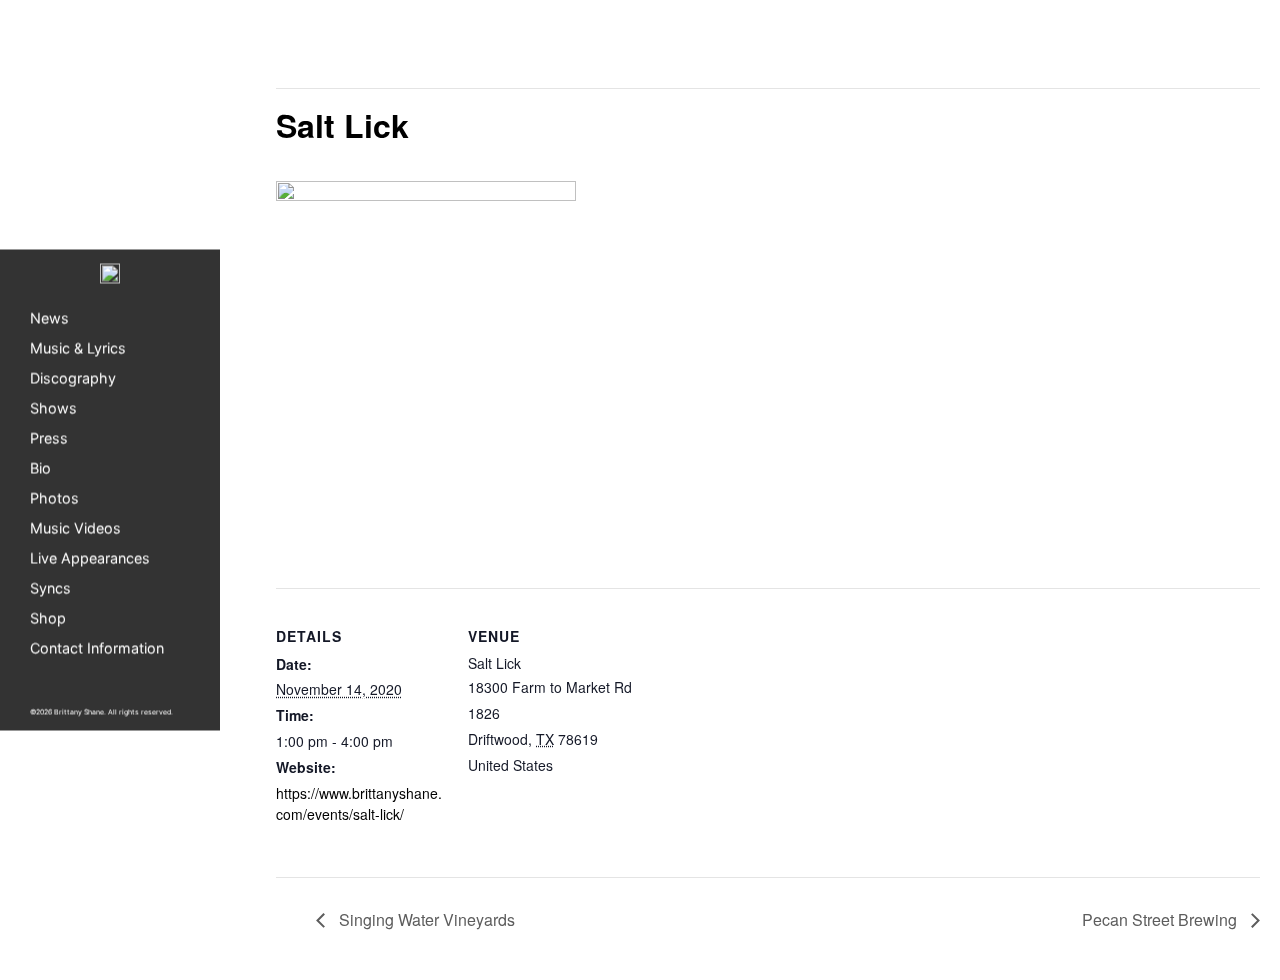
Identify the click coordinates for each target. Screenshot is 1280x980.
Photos (54, 498)
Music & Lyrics (78, 348)
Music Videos (75, 528)
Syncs (50, 588)
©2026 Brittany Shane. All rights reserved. (101, 712)
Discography (73, 378)
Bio (40, 468)
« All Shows (320, 51)
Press (49, 438)
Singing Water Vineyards (425, 919)
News (49, 318)
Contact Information (97, 648)
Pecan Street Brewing (1161, 919)
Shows (53, 408)
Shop (48, 618)
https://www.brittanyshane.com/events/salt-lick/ (359, 803)
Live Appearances (90, 558)
